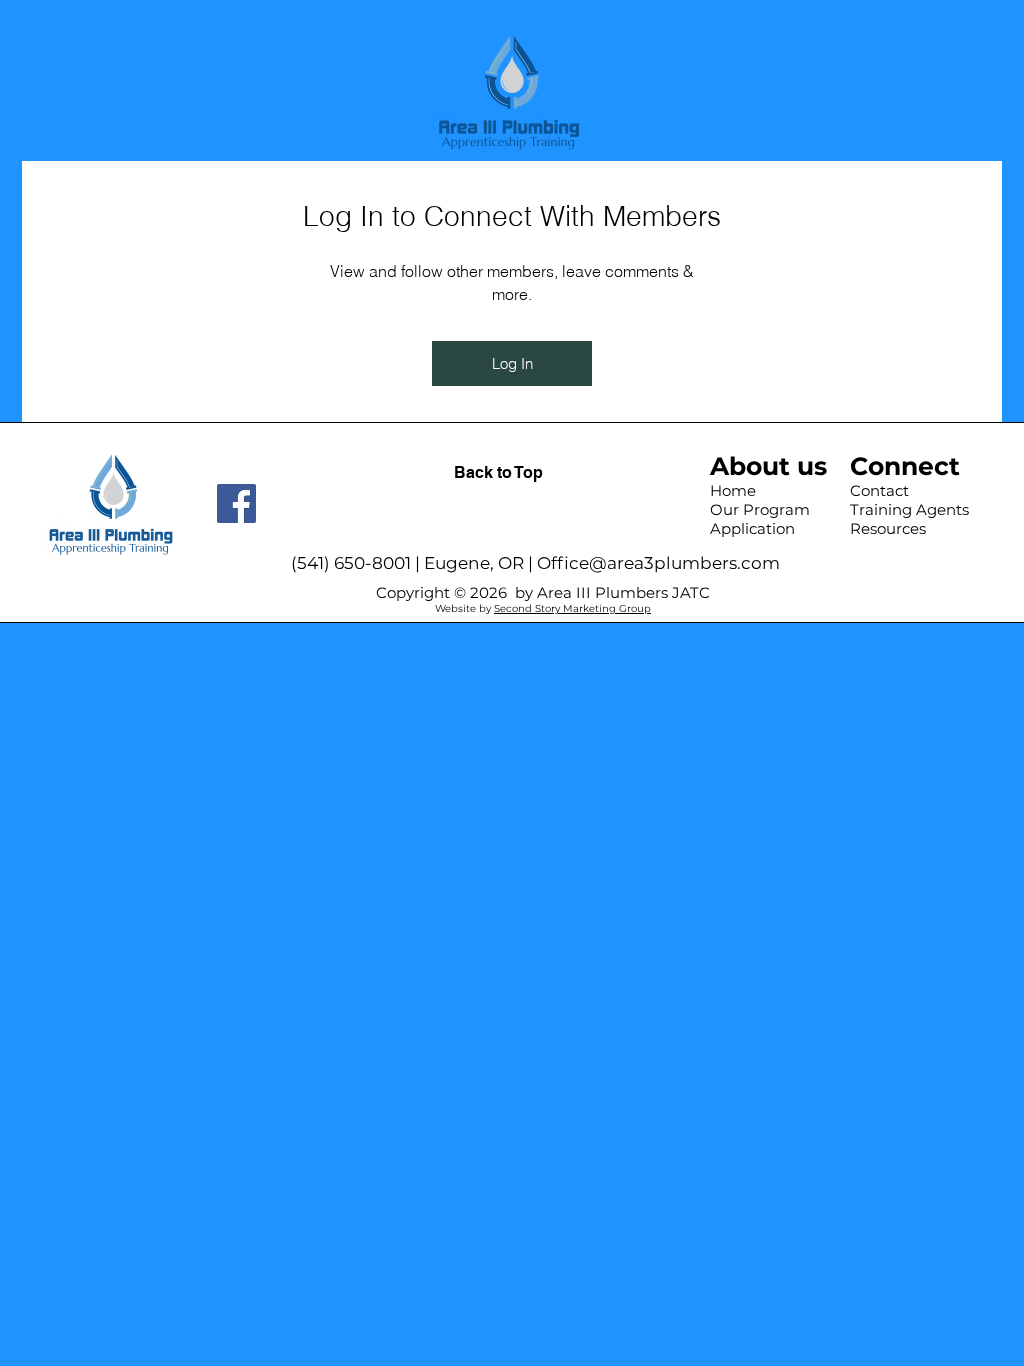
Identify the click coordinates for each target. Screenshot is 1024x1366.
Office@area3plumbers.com (658, 563)
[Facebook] (236, 503)
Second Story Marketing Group (572, 608)
